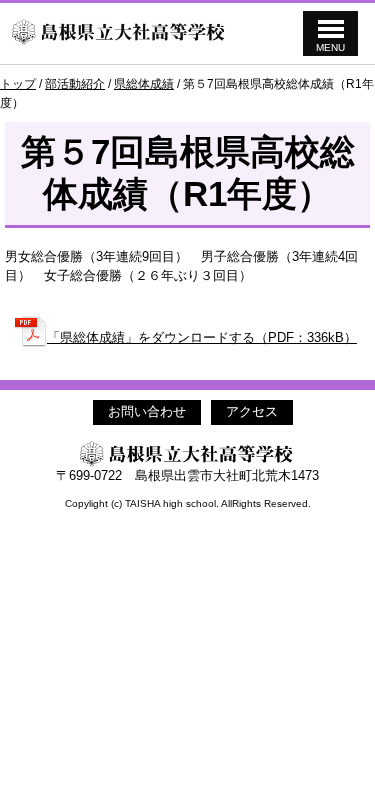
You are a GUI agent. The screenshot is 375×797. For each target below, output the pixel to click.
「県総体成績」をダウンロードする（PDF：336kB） (202, 337)
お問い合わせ (147, 411)
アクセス (252, 411)
